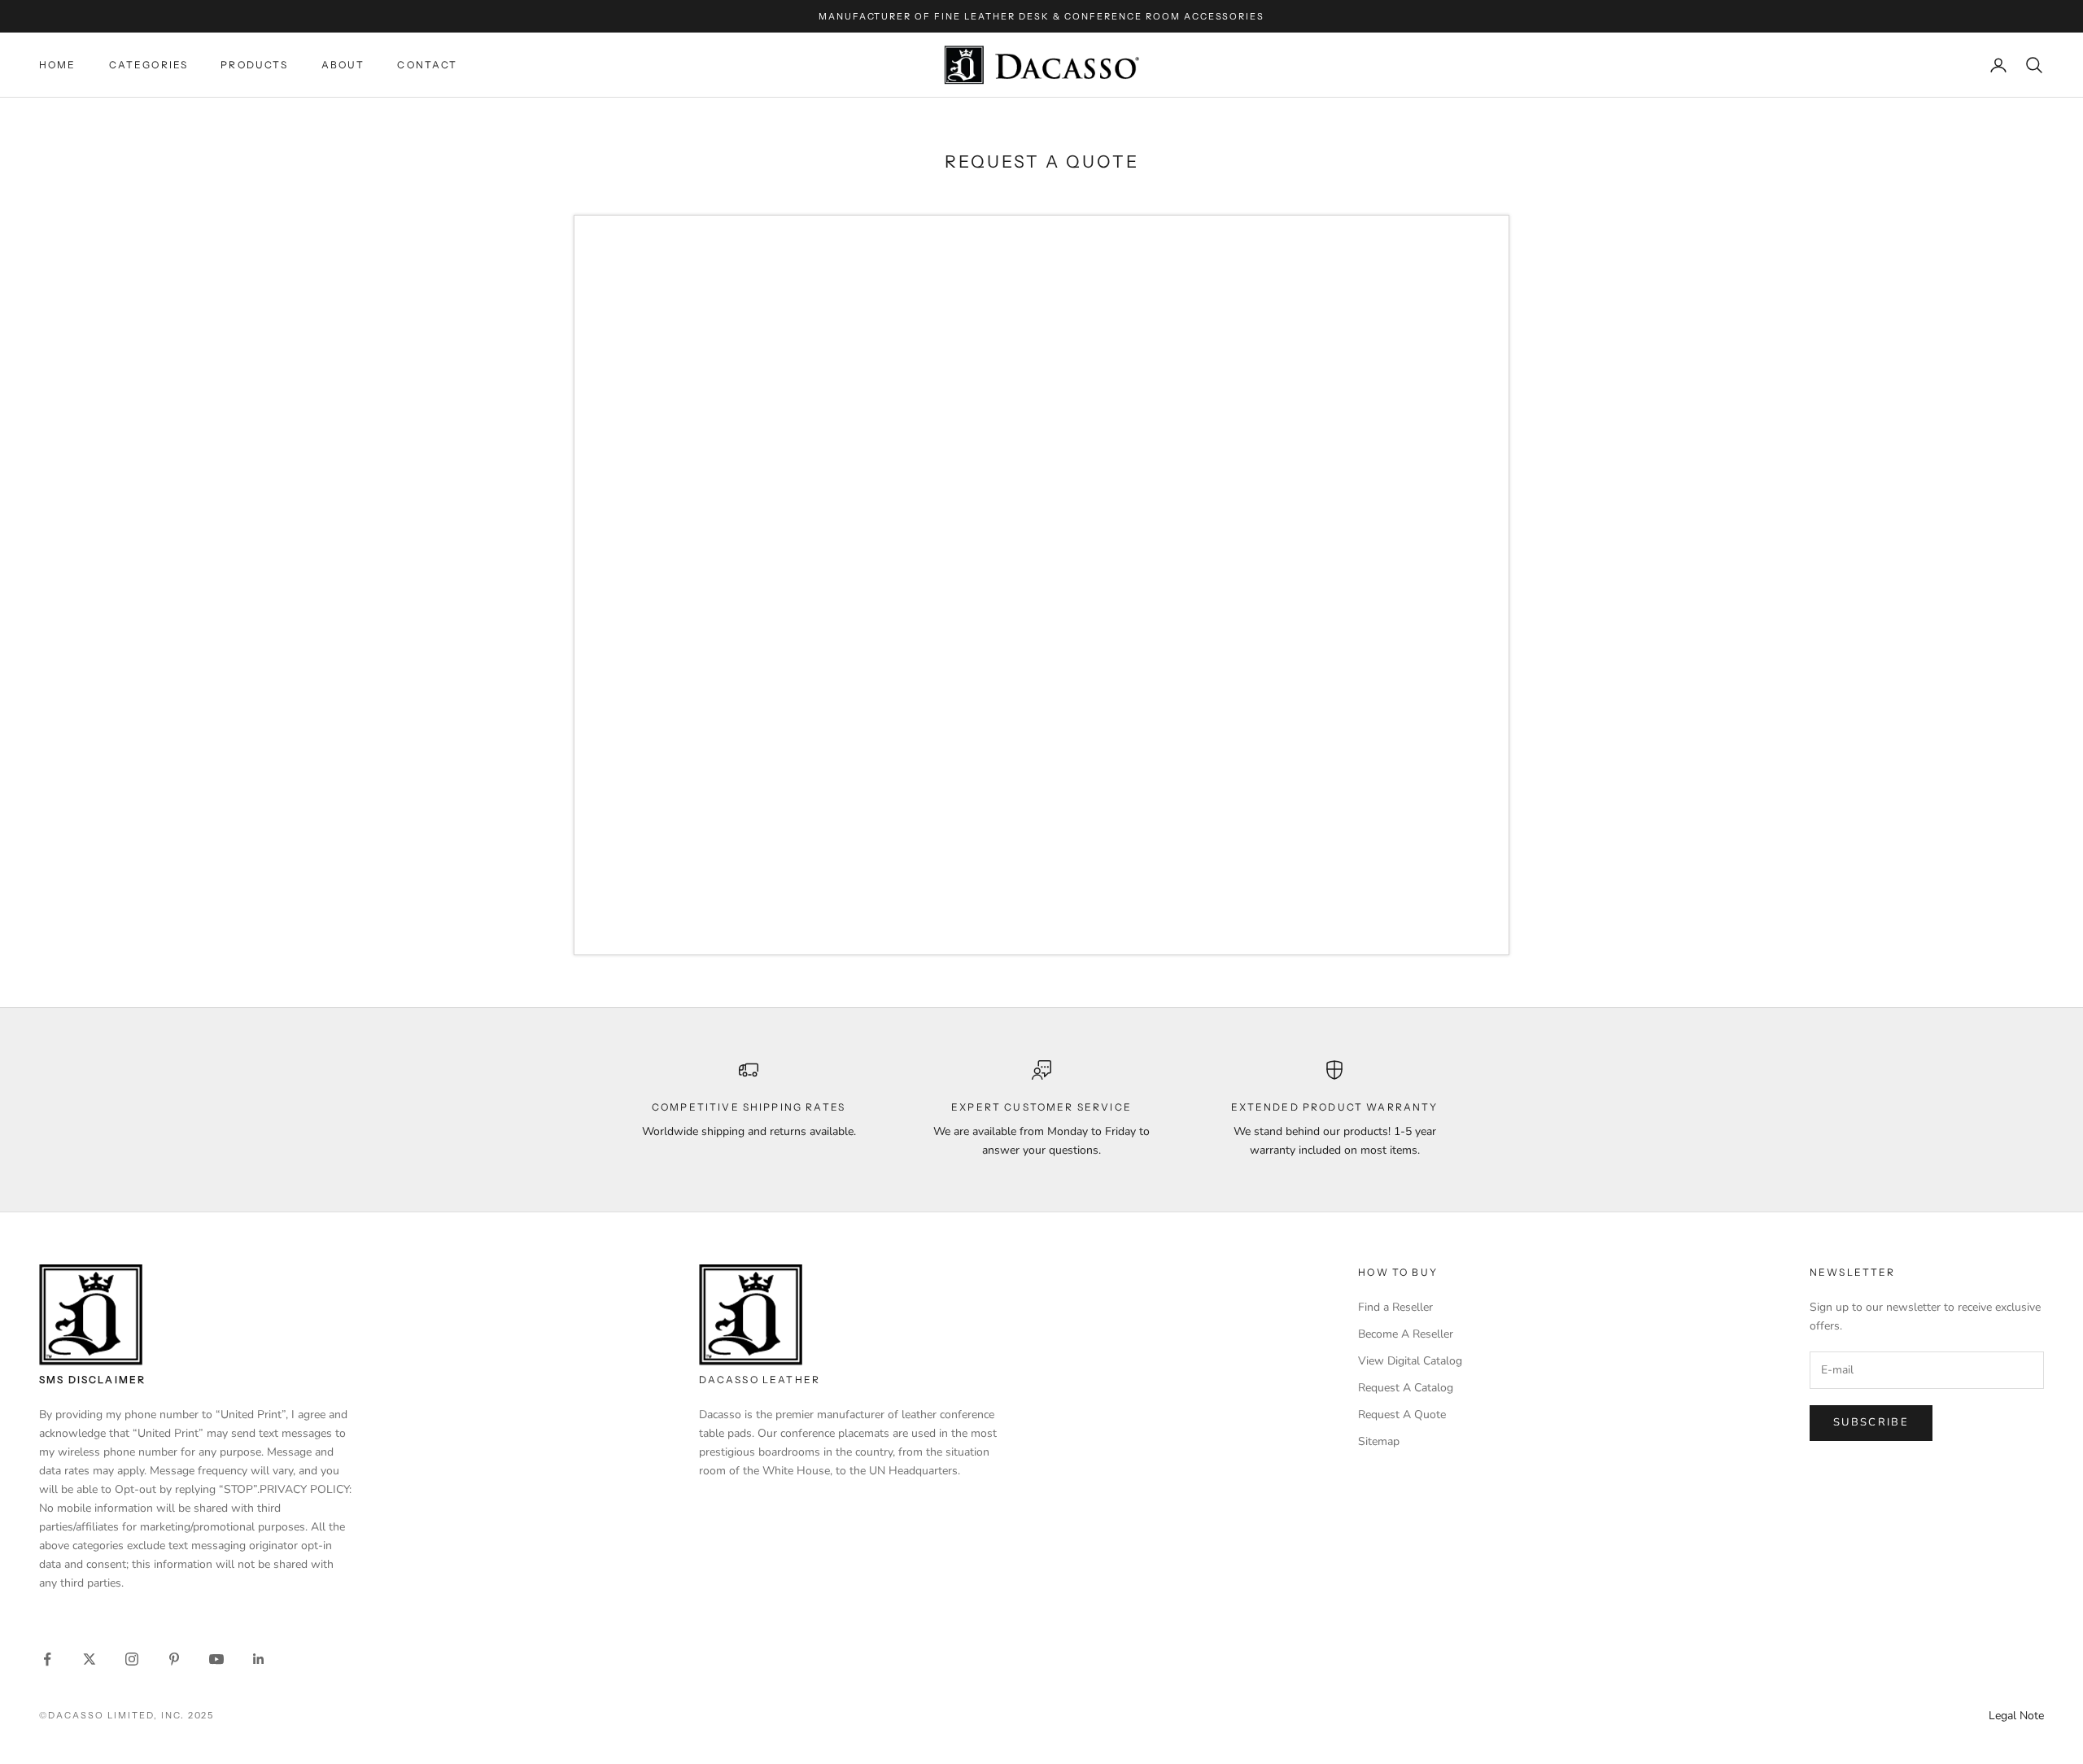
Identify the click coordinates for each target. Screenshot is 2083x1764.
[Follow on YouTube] (216, 1659)
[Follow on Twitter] (90, 1659)
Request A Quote (1402, 1415)
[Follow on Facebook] (47, 1659)
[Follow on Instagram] (132, 1659)
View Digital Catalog (1410, 1361)
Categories (149, 65)
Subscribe (1871, 1422)
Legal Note (2016, 1716)
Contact (427, 65)
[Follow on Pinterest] (174, 1659)
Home (58, 65)
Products (254, 65)
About (343, 65)
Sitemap (1379, 1441)
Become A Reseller (1406, 1334)
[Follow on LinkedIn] (259, 1659)
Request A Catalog (1406, 1388)
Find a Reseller (1395, 1307)
